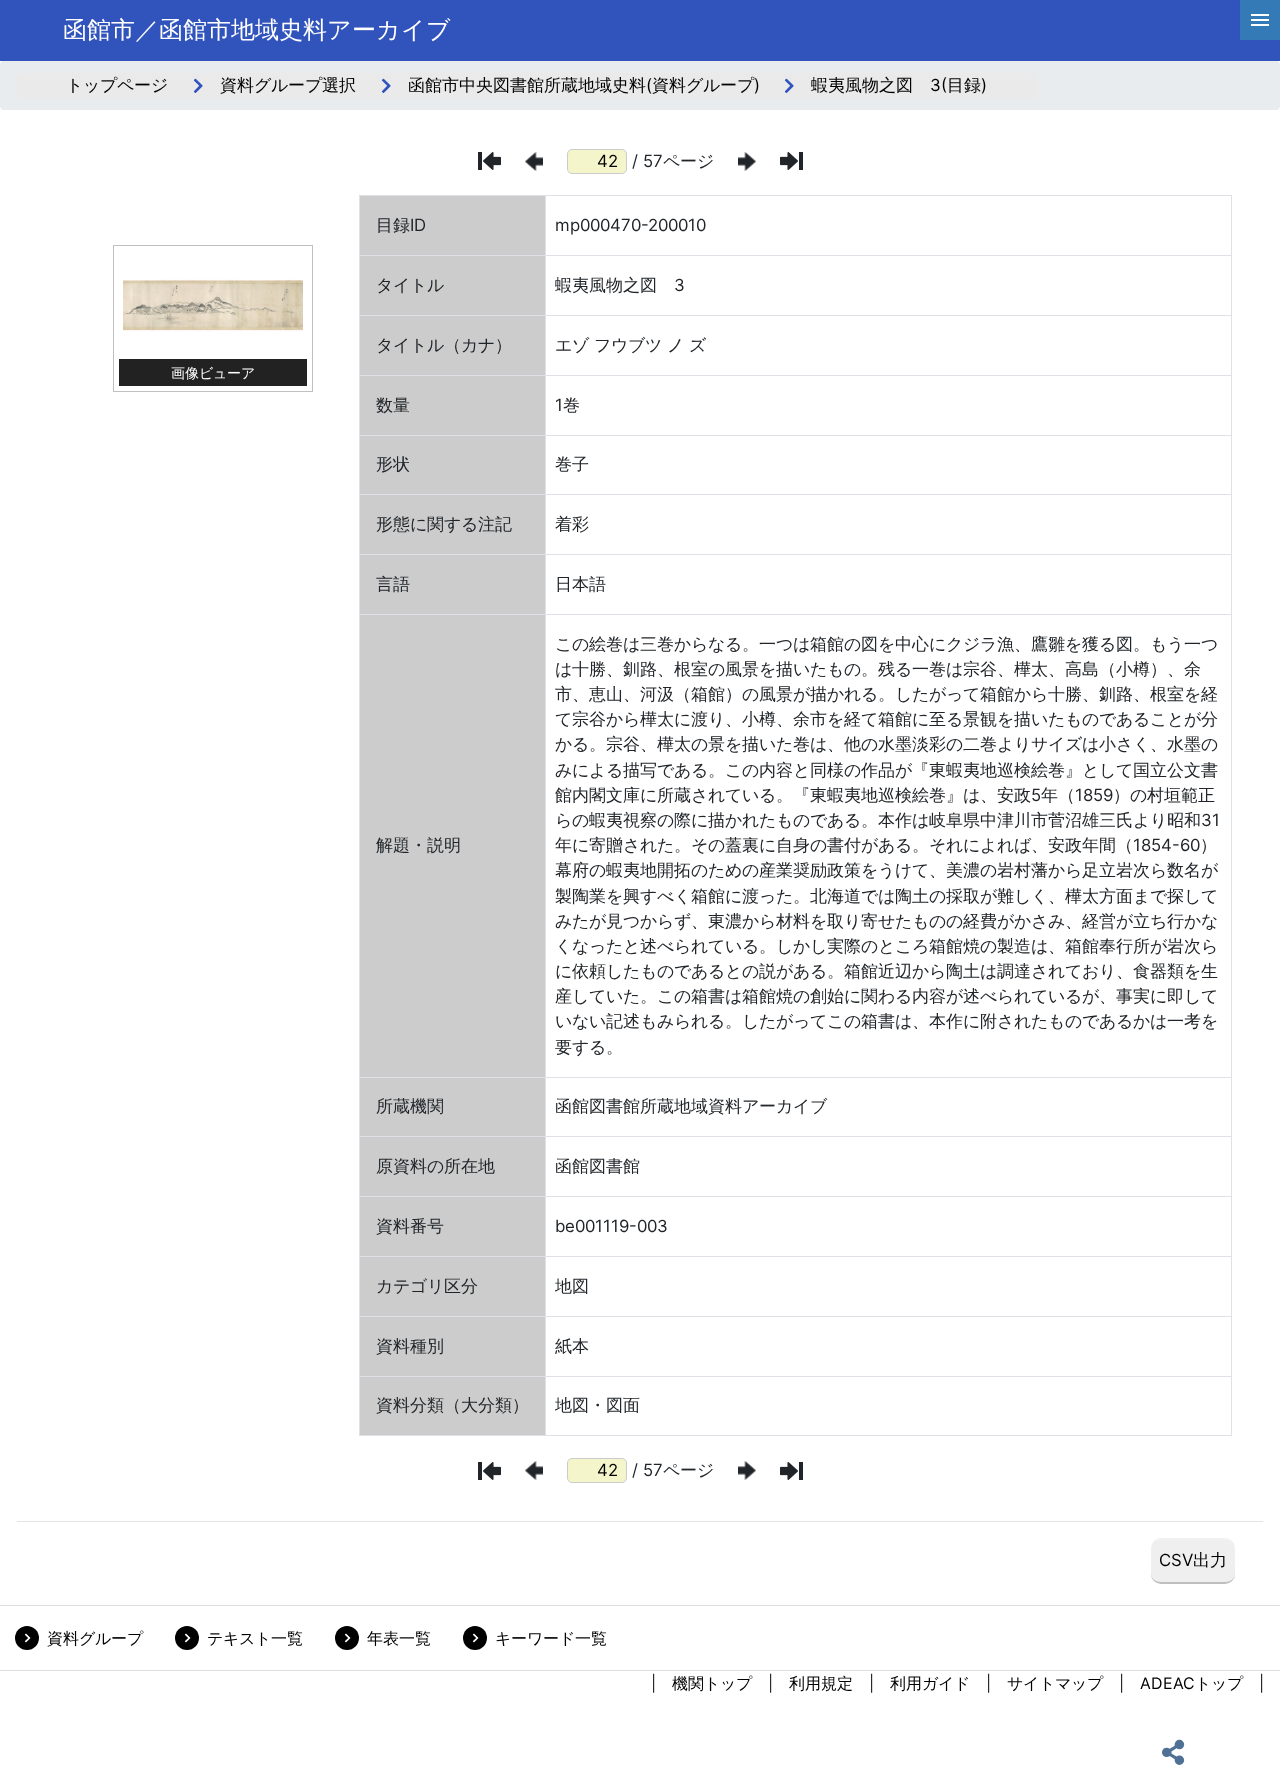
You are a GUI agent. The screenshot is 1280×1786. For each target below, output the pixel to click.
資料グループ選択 (288, 85)
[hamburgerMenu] (1260, 20)
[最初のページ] (489, 161)
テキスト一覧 (255, 1638)
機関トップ (712, 1683)
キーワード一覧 (551, 1638)
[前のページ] (534, 161)
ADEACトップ (1191, 1683)
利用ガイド (930, 1683)
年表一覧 (399, 1638)
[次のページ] (747, 161)
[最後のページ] (791, 161)
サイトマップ (1055, 1683)
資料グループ (95, 1638)
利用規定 (821, 1683)
